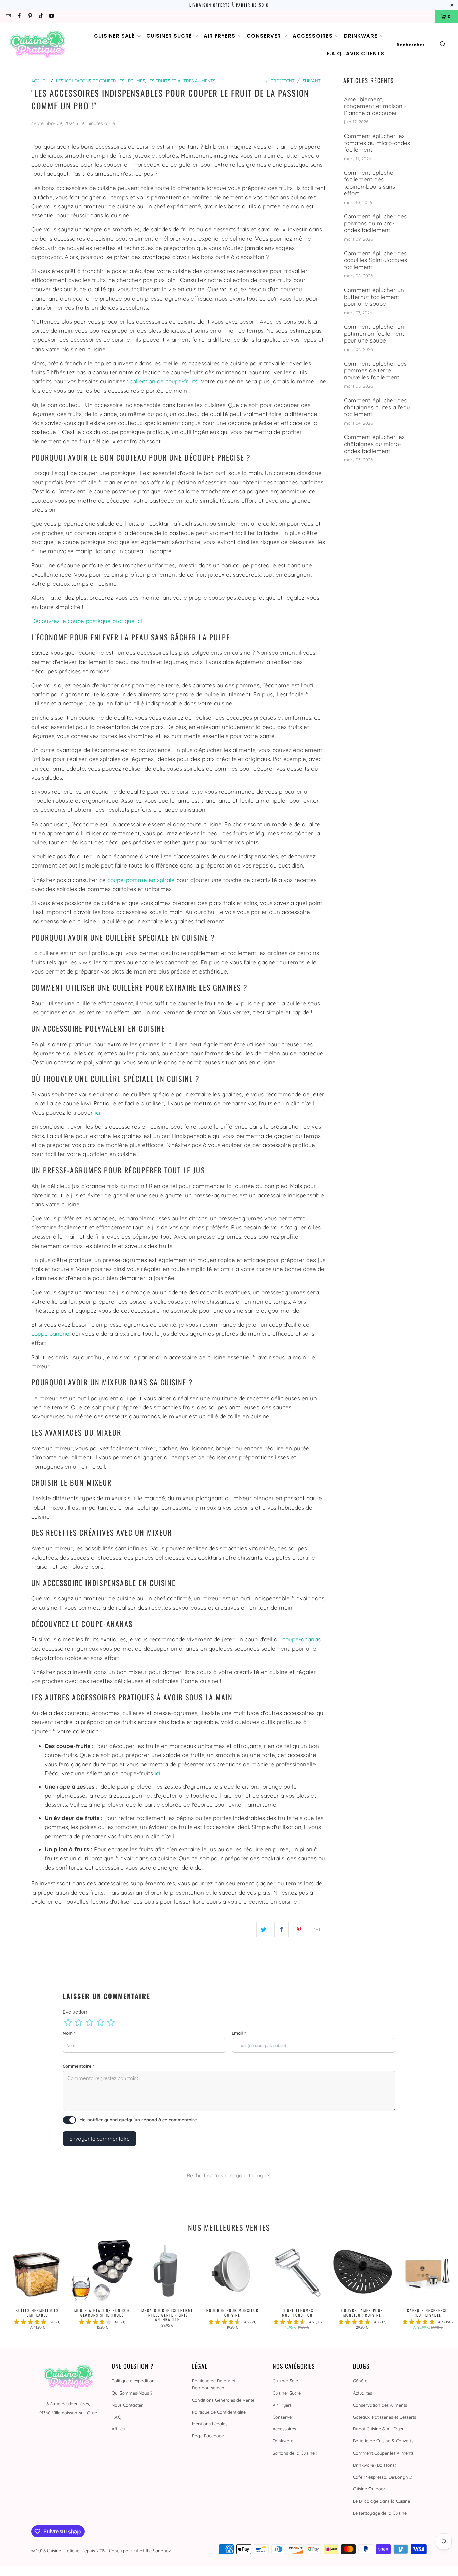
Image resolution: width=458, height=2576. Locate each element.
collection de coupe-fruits (164, 381)
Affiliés (118, 2429)
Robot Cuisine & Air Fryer (378, 2429)
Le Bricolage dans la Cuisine (382, 2501)
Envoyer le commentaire (100, 2139)
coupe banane (50, 1334)
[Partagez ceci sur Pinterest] (299, 1929)
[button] (118, 36)
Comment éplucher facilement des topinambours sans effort (370, 183)
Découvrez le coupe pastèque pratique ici (87, 621)
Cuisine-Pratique (63, 2551)
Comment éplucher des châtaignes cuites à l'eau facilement (377, 407)
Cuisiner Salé (285, 2381)
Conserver (283, 2417)
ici (97, 1113)
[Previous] (14, 2287)
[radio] (68, 2022)
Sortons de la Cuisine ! (295, 2453)
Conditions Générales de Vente (223, 2400)
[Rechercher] (443, 45)
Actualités (363, 2393)
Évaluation (75, 2012)
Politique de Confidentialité (219, 2412)
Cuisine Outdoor (369, 2489)
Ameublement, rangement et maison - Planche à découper (375, 106)
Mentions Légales (210, 2424)
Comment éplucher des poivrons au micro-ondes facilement (375, 223)
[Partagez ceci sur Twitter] (264, 1929)
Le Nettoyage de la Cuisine (380, 2513)
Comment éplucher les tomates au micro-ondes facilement (377, 143)
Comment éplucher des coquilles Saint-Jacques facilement (376, 260)
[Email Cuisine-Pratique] (8, 17)
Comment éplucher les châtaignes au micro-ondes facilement (374, 444)
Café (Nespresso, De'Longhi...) (383, 2477)
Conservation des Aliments (380, 2405)
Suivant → (314, 81)
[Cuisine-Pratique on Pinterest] (30, 17)
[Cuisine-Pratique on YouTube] (51, 17)
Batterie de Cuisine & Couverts (383, 2441)
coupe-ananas (301, 1639)
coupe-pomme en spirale (141, 880)
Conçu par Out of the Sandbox (140, 2551)
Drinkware (283, 2441)
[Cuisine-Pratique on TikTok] (40, 17)
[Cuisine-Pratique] (38, 45)
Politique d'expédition (133, 2381)
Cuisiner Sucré (287, 2393)
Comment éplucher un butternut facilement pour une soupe (374, 297)
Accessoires (284, 2429)
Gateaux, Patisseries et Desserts (385, 2417)
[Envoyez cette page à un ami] (317, 1929)
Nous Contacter (127, 2405)
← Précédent (280, 81)
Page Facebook (208, 2436)
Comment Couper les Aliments (383, 2453)
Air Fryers (282, 2405)
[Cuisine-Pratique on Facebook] (19, 17)
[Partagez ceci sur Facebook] (281, 1929)
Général (361, 2381)
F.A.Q (117, 2417)
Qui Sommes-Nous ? (132, 2393)
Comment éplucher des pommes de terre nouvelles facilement (375, 371)
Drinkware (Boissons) (375, 2465)
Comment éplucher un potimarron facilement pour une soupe (374, 334)
